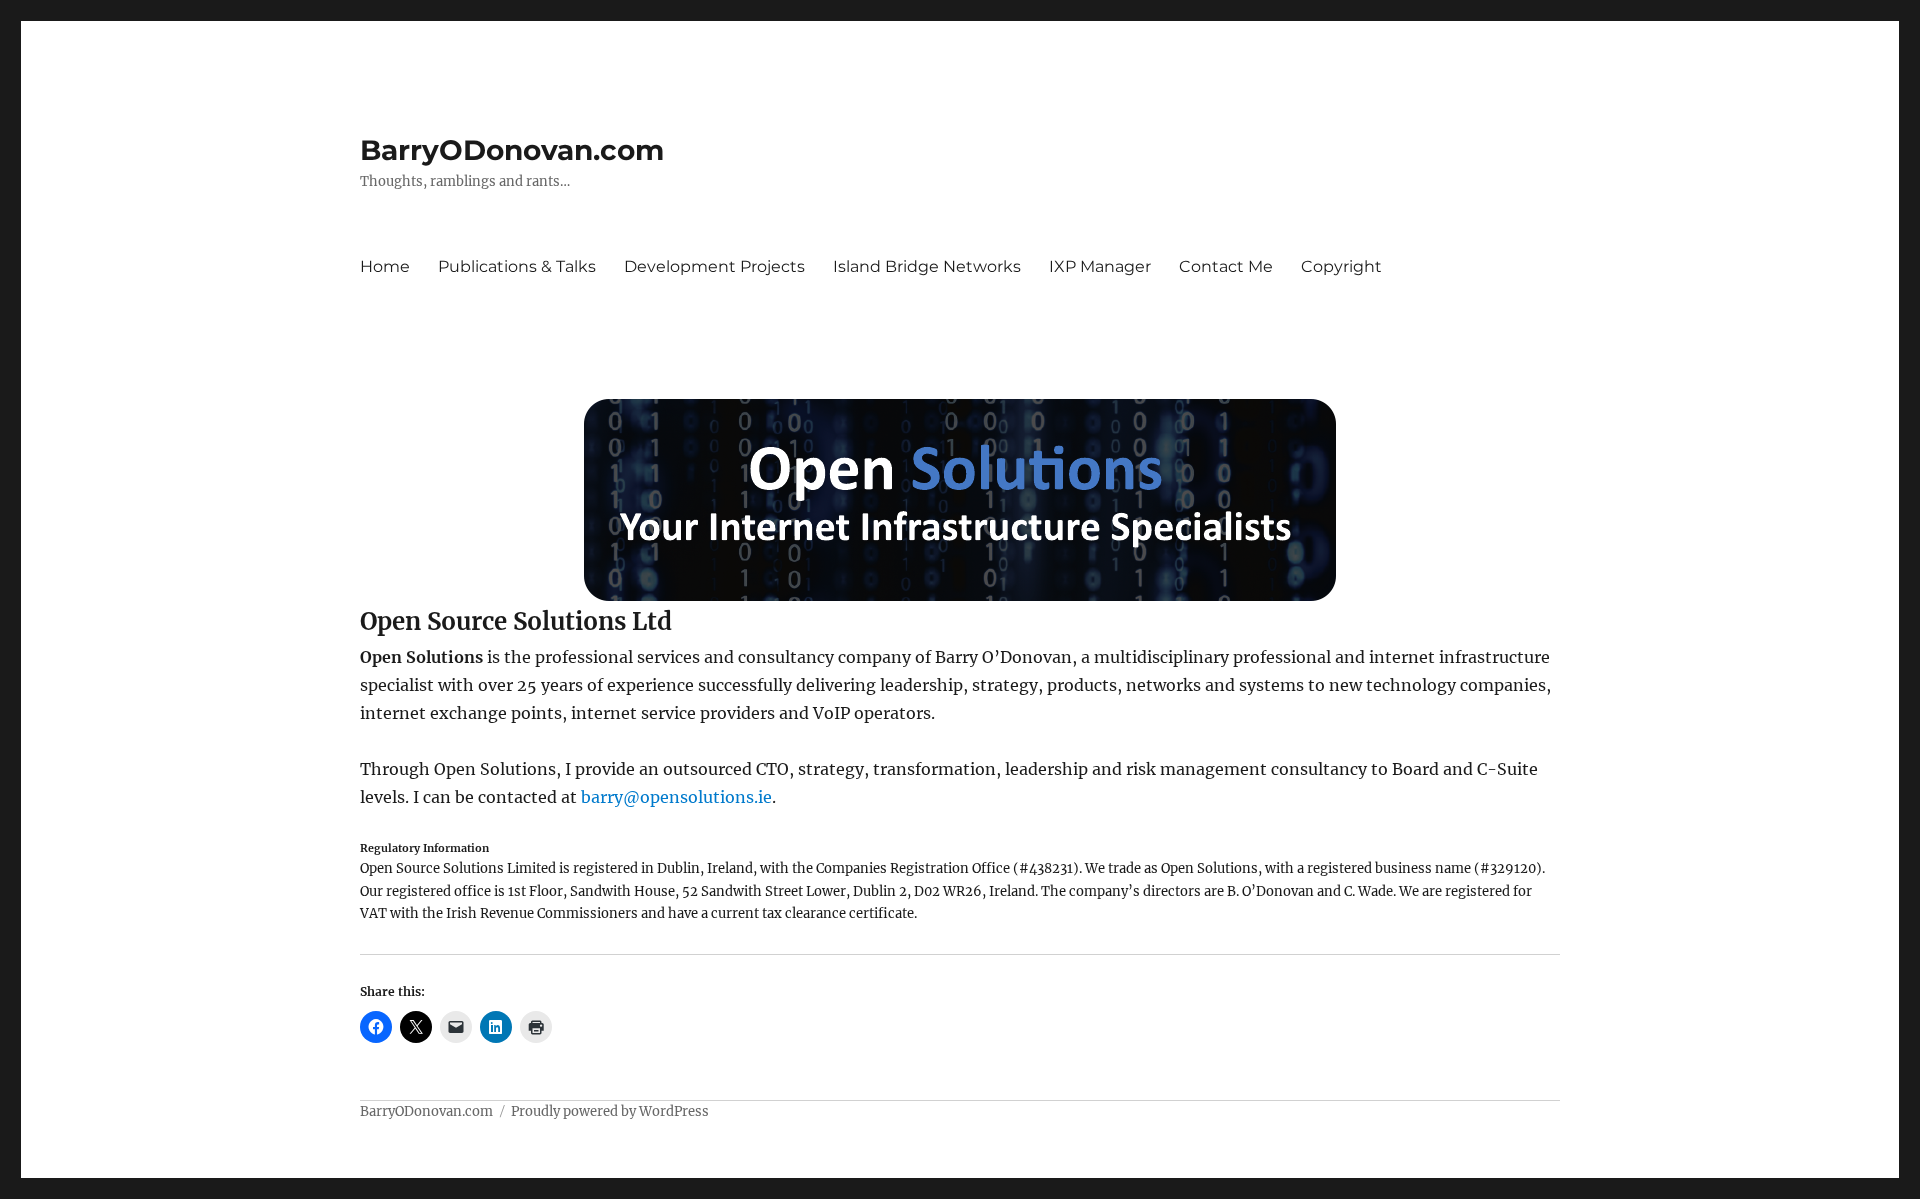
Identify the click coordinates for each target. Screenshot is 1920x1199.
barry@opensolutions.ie (676, 797)
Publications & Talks (517, 266)
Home (385, 266)
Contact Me (1226, 266)
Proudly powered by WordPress (610, 1111)
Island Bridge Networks (927, 266)
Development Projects (714, 266)
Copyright (1341, 266)
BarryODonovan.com (512, 150)
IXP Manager (1100, 266)
